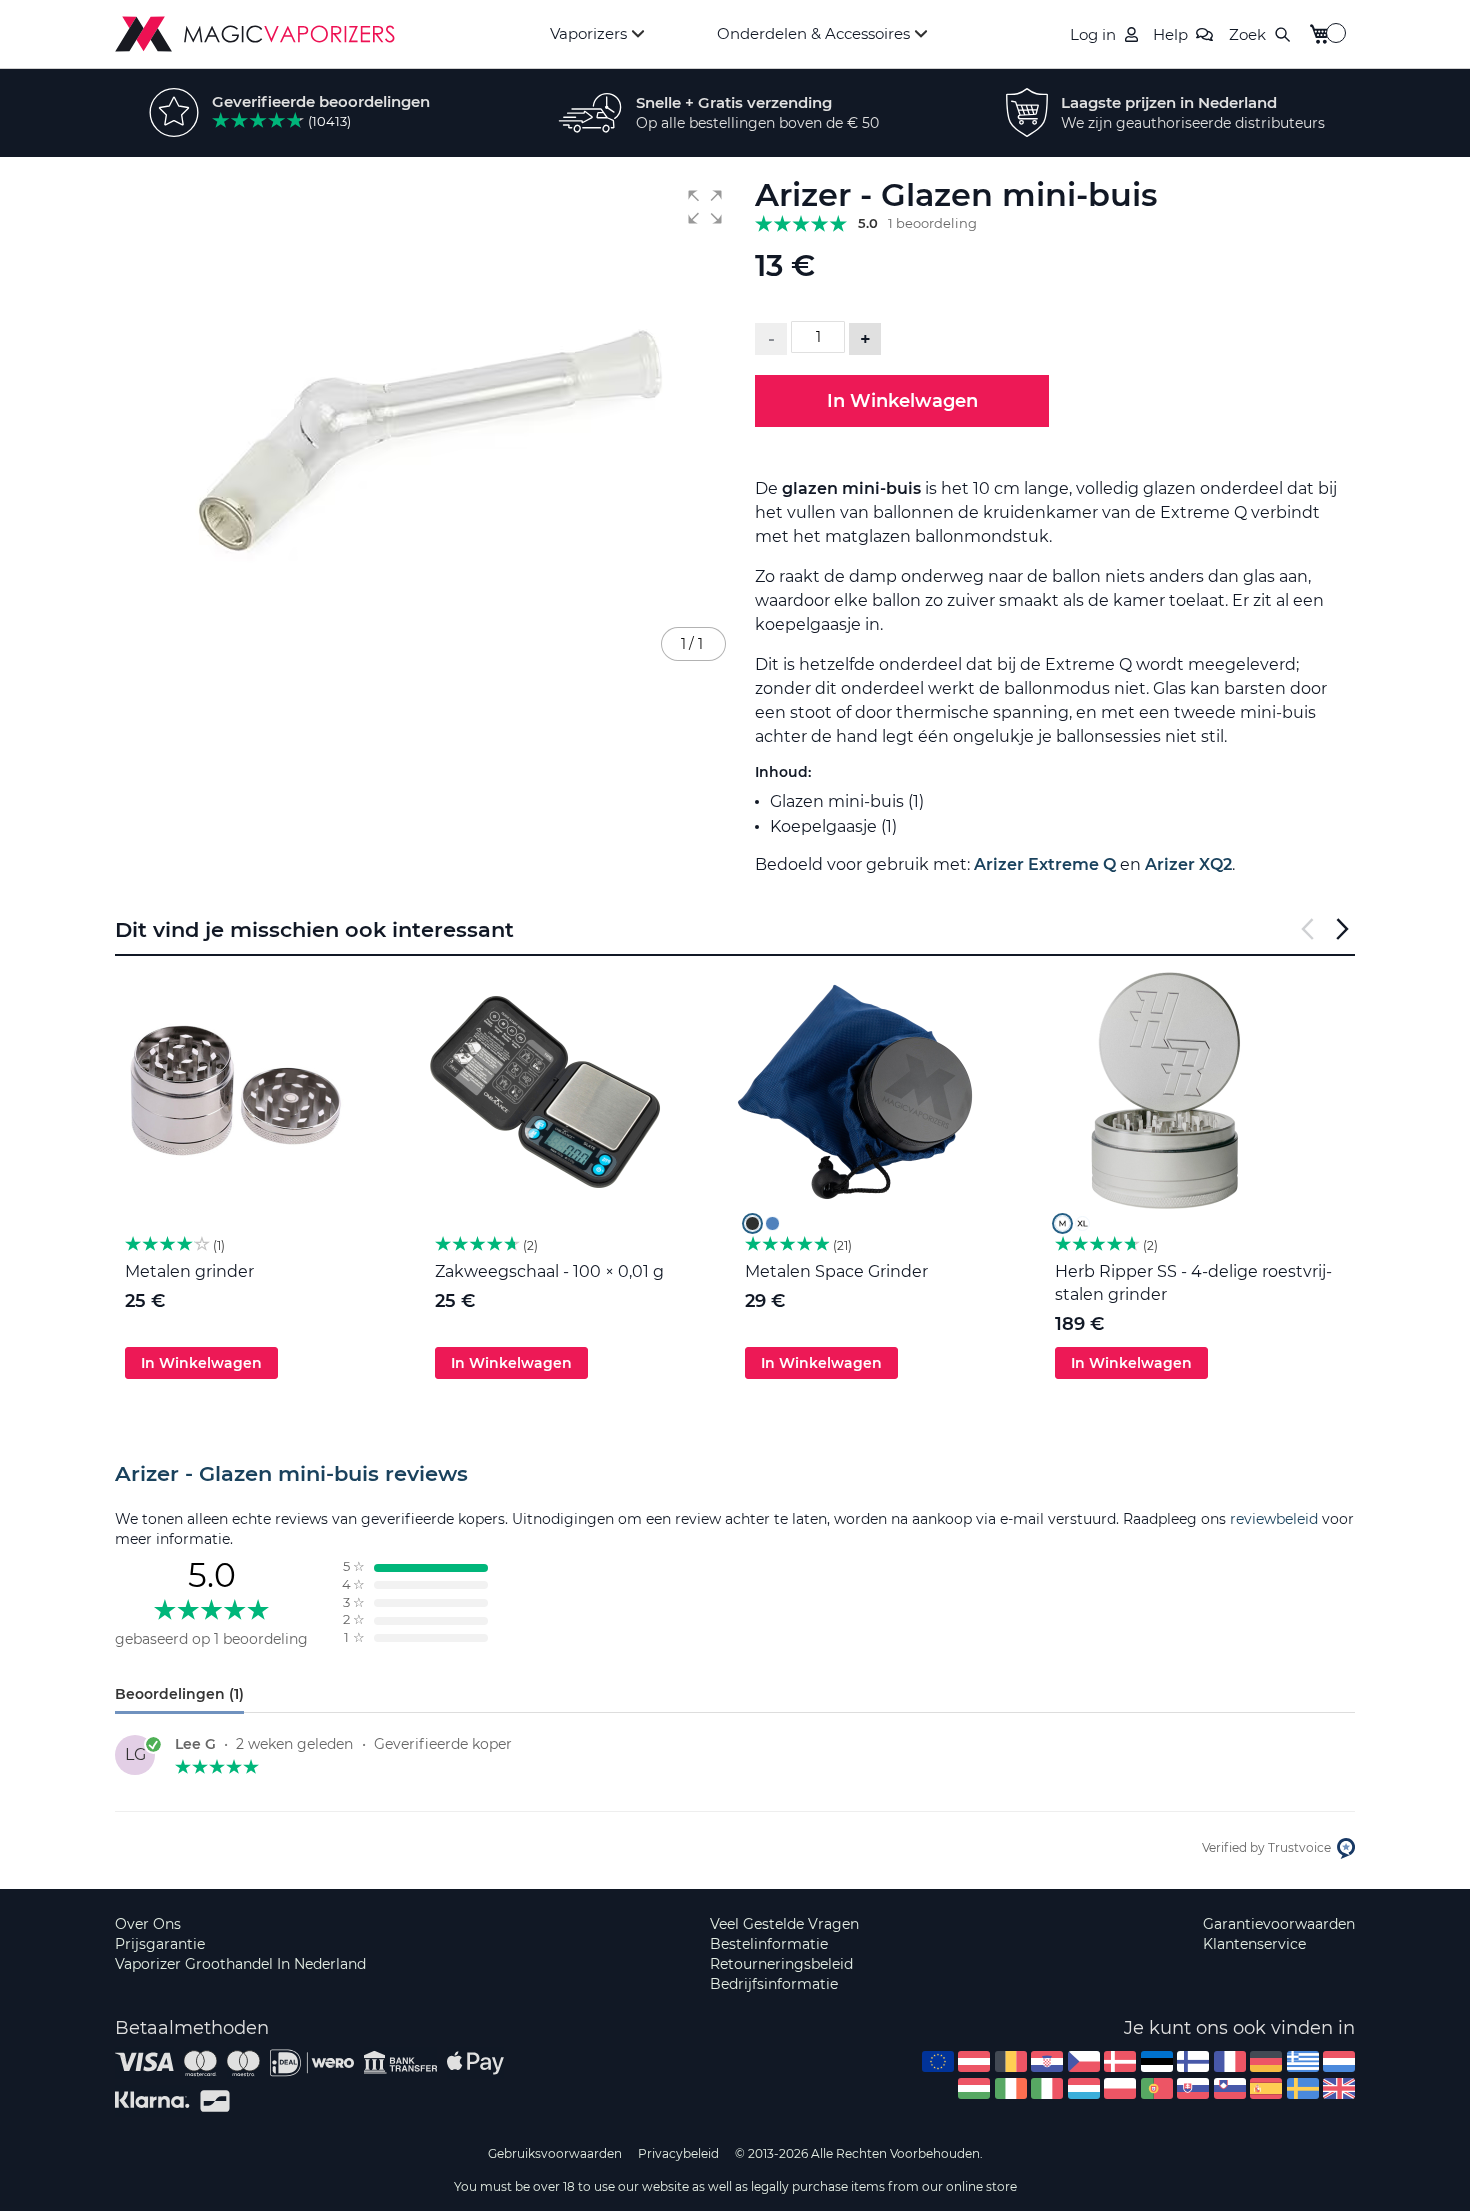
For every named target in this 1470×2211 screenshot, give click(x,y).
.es (1266, 2088)
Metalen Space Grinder (836, 1271)
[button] (705, 207)
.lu (1084, 2088)
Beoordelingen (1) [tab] (179, 1694)
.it (1047, 2088)
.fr (1230, 2061)
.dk (1120, 2061)
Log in (1093, 34)
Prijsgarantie (160, 1944)
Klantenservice (1254, 1944)
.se (1303, 2088)
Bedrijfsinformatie (774, 1984)
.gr (1303, 2061)
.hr (1047, 2061)
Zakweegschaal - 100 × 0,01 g (549, 1271)
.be (1011, 2061)
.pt (1157, 2088)
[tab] (735, 1474)
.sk (1193, 2088)
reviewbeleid (1274, 1519)
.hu (974, 2088)
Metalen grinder (189, 1271)
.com (938, 2061)
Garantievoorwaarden (1279, 1924)
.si (1230, 2088)
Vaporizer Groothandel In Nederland (240, 1964)
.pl (1120, 2088)
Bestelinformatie (769, 1944)
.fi (1193, 2061)
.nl (1339, 2061)
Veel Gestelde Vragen (784, 1924)
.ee (1157, 2061)
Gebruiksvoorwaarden (555, 2153)
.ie (1011, 2088)
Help (1170, 34)
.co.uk (1339, 2088)
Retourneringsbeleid (781, 1964)
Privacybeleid (678, 2153)
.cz (1084, 2061)
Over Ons (148, 1924)
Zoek (1247, 34)
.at (974, 2061)
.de (1266, 2061)
